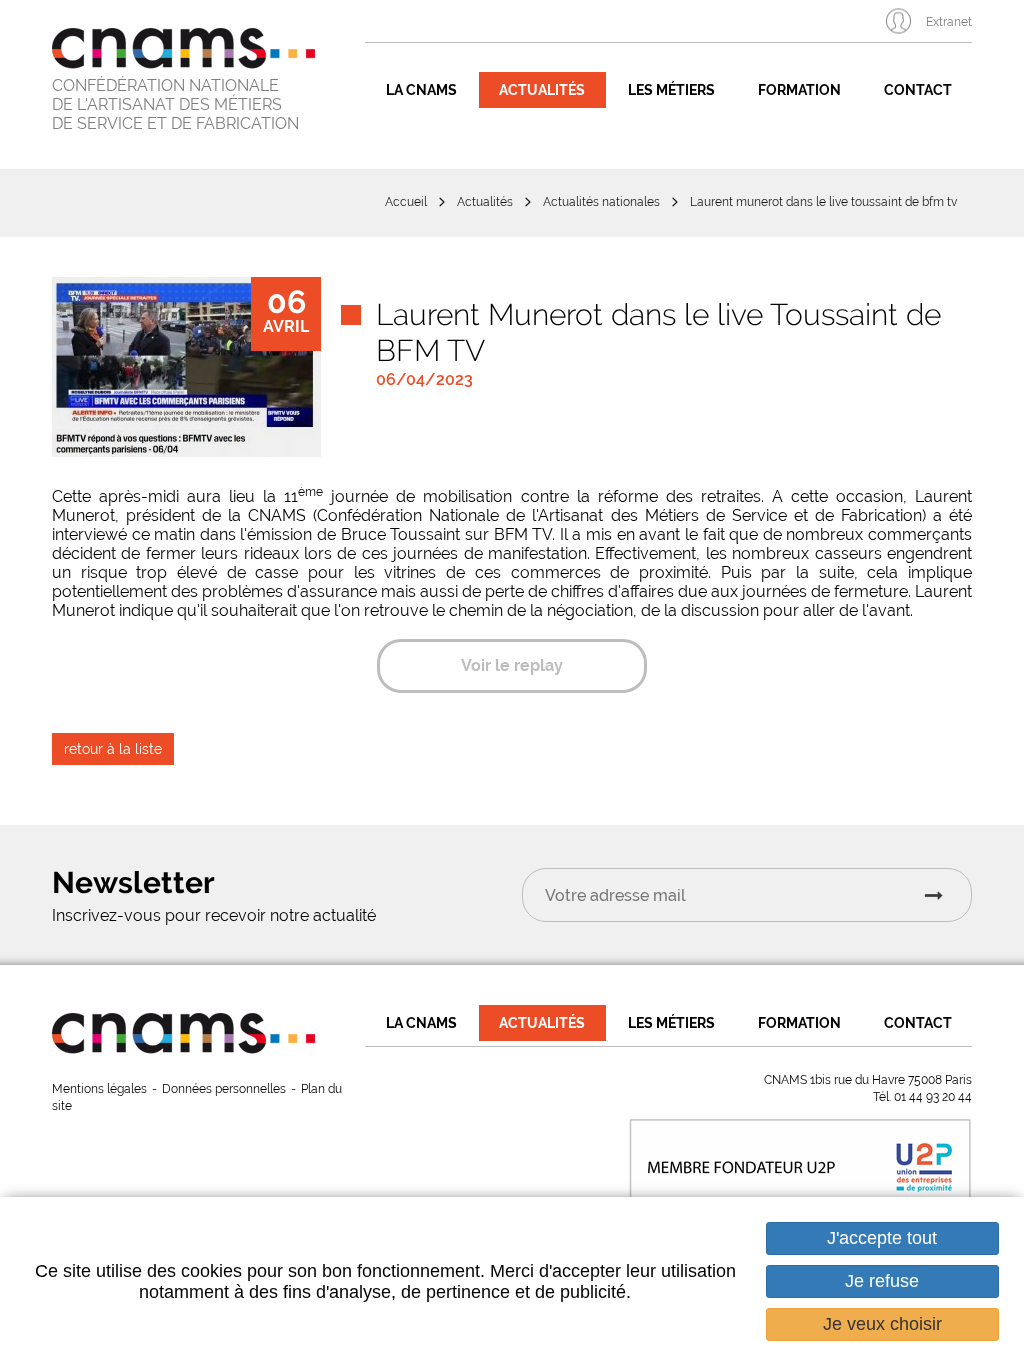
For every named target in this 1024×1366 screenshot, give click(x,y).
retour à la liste (113, 749)
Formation (799, 90)
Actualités (542, 90)
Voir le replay (512, 665)
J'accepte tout (882, 1238)
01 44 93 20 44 (933, 1097)
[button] (186, 367)
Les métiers (671, 90)
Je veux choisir (882, 1324)
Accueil (406, 202)
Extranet (949, 22)
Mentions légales (99, 1089)
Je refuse (882, 1281)
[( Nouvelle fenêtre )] (800, 1160)
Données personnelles (224, 1089)
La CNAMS (421, 90)
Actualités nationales (601, 202)
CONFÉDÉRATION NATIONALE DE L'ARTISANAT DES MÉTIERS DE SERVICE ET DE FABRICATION (175, 104)
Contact (918, 90)
